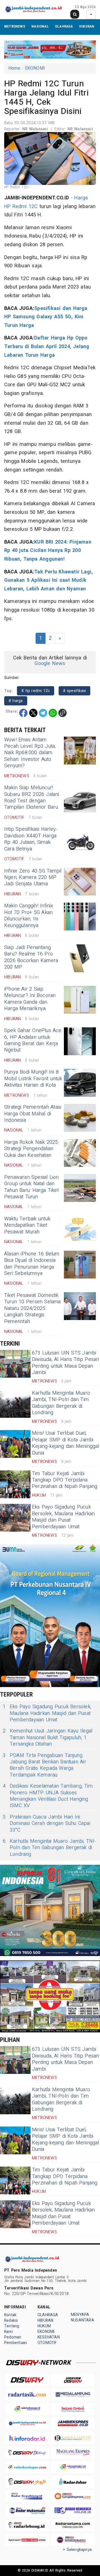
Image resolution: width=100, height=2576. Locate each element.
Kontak (10, 2315)
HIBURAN (87, 26)
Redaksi (11, 2320)
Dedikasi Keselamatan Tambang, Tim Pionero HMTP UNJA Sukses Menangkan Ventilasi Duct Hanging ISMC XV (48, 1796)
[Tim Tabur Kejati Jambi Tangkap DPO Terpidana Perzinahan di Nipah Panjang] (15, 1484)
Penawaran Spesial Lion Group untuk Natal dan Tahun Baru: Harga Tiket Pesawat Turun (32, 1187)
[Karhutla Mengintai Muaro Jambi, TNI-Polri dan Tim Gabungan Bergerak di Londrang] (15, 1404)
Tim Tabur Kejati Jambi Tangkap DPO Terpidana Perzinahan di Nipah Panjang (65, 1480)
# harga (16, 701)
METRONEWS (15, 26)
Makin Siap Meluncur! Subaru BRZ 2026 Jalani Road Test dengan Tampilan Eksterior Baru (32, 797)
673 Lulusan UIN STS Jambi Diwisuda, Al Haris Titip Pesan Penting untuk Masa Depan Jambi (65, 1363)
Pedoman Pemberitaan (16, 2340)
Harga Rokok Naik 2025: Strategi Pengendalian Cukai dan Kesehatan (32, 1149)
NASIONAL (40, 26)
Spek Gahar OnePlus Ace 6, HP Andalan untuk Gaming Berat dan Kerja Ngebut (33, 1040)
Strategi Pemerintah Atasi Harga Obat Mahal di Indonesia (33, 1114)
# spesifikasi (75, 691)
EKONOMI (35, 68)
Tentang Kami (12, 2329)
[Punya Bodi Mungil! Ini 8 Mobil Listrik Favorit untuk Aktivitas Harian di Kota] (80, 1083)
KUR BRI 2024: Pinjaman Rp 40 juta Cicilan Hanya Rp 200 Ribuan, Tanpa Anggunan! (48, 551)
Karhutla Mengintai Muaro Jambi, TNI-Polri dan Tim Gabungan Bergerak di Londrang (61, 1403)
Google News (50, 663)
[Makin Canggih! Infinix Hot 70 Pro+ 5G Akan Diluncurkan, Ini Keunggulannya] (80, 916)
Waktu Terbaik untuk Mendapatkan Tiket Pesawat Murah (27, 1225)
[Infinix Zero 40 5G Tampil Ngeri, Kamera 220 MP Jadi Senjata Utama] (80, 882)
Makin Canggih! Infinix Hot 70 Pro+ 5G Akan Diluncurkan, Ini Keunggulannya (29, 916)
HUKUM (44, 2326)
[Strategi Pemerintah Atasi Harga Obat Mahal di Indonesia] (80, 1118)
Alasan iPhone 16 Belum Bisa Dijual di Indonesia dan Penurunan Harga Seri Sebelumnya (32, 1264)
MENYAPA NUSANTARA (82, 2317)
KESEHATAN (49, 2337)
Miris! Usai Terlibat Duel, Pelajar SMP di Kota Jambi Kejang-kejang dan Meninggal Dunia (66, 1443)
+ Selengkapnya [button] (77, 2550)
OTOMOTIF (47, 2343)
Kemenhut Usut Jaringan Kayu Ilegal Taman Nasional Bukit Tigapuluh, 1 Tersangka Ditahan (47, 1737)
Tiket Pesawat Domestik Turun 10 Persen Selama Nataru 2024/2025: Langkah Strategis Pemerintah (32, 1308)
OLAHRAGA (64, 26)
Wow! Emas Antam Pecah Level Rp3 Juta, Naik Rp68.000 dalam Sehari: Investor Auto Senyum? (30, 753)
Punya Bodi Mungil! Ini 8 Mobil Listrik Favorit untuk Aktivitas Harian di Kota (33, 1079)
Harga (81, 198)
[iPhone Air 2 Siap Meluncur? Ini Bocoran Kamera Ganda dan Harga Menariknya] (80, 1000)
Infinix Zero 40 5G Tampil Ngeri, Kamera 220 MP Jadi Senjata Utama (33, 878)
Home (14, 68)
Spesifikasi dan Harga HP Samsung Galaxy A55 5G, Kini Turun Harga (46, 317)
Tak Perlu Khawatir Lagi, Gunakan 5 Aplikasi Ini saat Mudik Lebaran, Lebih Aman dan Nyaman (48, 580)
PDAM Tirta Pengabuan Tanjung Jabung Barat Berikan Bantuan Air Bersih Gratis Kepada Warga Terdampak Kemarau (44, 1765)
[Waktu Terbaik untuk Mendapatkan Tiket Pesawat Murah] (80, 1230)
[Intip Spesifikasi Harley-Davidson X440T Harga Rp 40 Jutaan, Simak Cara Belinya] (80, 840)
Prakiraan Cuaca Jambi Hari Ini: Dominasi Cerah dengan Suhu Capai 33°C (47, 1824)
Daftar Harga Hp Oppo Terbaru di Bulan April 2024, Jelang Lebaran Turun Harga (47, 346)
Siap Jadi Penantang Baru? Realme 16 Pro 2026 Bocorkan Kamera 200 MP (31, 957)
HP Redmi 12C (21, 206)
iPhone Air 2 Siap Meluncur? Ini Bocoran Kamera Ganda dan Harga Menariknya (30, 999)
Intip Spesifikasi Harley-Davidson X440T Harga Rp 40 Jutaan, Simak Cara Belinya (31, 839)
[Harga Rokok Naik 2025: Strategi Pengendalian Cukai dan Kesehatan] (80, 1153)
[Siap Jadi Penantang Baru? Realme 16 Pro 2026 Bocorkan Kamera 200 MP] (80, 958)
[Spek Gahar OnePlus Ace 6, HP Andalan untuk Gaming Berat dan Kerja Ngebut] (80, 1041)
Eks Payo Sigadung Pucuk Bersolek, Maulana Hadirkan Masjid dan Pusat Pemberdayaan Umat (63, 1517)
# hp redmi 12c (36, 691)
